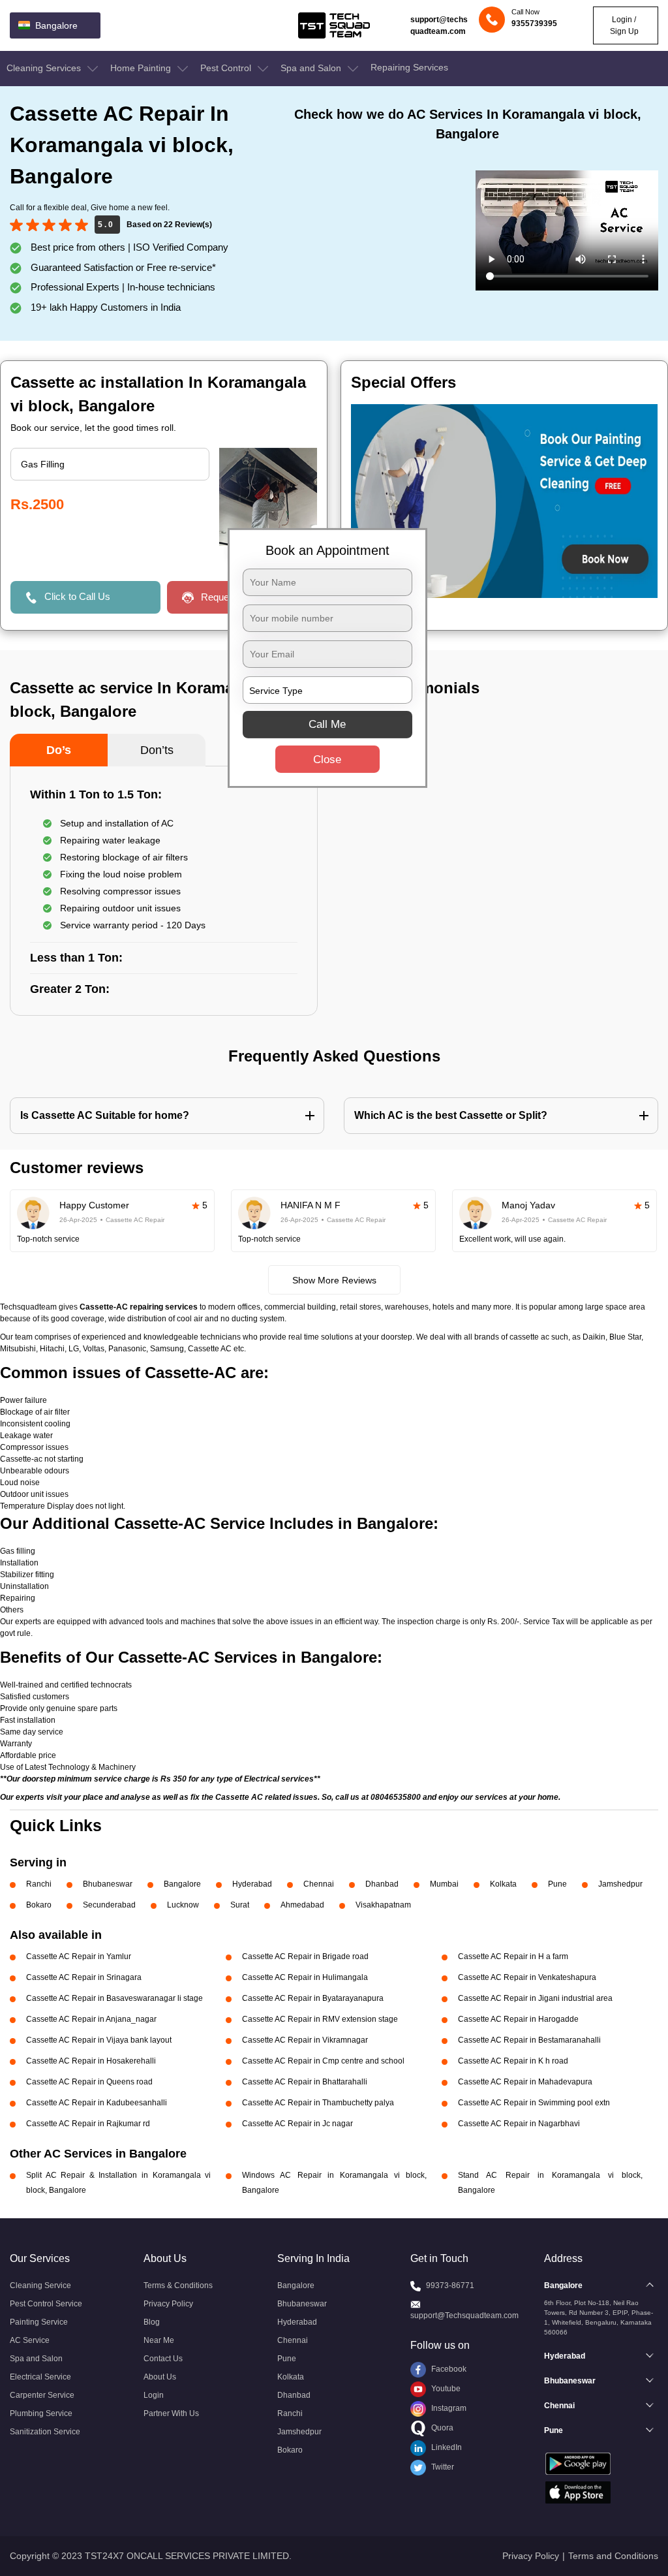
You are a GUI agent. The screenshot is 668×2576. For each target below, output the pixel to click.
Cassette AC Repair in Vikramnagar (305, 2040)
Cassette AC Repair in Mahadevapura (525, 2082)
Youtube (445, 2389)
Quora (441, 2428)
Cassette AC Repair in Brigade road (305, 1956)
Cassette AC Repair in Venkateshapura (527, 1977)
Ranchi (39, 1884)
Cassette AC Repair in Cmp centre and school (323, 2061)
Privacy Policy (168, 2304)
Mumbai (444, 1884)
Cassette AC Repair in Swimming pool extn (534, 2103)
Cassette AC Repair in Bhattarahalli (305, 2082)
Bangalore (182, 1884)
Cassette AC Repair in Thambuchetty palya (318, 2103)
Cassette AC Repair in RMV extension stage (320, 2019)
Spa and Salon (312, 68)
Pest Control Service (46, 2304)
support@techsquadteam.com (439, 25)
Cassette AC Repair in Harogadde (518, 2019)
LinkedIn (446, 2447)
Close (327, 760)
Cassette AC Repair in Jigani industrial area (535, 1998)
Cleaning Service (40, 2285)
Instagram (448, 2408)
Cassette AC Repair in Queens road (89, 2082)
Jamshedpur (620, 1884)
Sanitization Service (45, 2432)
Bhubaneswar (108, 1884)
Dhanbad (382, 1884)
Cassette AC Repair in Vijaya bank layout (99, 2040)
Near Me (159, 2340)
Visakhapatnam (383, 1905)
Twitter (442, 2467)
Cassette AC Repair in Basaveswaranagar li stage (114, 1998)
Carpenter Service (42, 2395)
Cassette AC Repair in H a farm (513, 1956)
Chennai (319, 1884)
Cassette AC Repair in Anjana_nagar (91, 2019)
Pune (557, 1884)
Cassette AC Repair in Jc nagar (297, 2124)
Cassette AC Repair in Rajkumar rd (88, 2124)
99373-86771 (450, 2285)
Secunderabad (109, 1905)
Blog (152, 2322)
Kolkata (503, 1884)
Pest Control (227, 68)
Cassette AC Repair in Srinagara (84, 1977)
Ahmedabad (302, 1905)
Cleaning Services (45, 68)
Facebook (448, 2369)
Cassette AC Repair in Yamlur (79, 1956)
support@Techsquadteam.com (464, 2316)
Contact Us (163, 2359)
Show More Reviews (334, 1280)
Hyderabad (252, 1884)
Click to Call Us (77, 596)
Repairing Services (409, 67)
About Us (160, 2377)
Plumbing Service (41, 2413)
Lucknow (183, 1905)
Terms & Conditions (178, 2285)
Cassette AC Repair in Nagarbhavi (519, 2124)
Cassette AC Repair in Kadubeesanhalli (97, 2103)
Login (154, 2395)
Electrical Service (40, 2377)
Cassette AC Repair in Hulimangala (305, 1977)
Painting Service (39, 2322)
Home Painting (142, 68)
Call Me (327, 724)
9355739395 (534, 24)
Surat (240, 1905)
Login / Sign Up (624, 25)
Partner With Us (171, 2413)
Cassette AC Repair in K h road (513, 2061)
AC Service (30, 2340)
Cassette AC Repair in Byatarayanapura (313, 1998)
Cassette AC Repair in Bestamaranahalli (529, 2040)
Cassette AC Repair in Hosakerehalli (91, 2061)
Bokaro (39, 1905)
